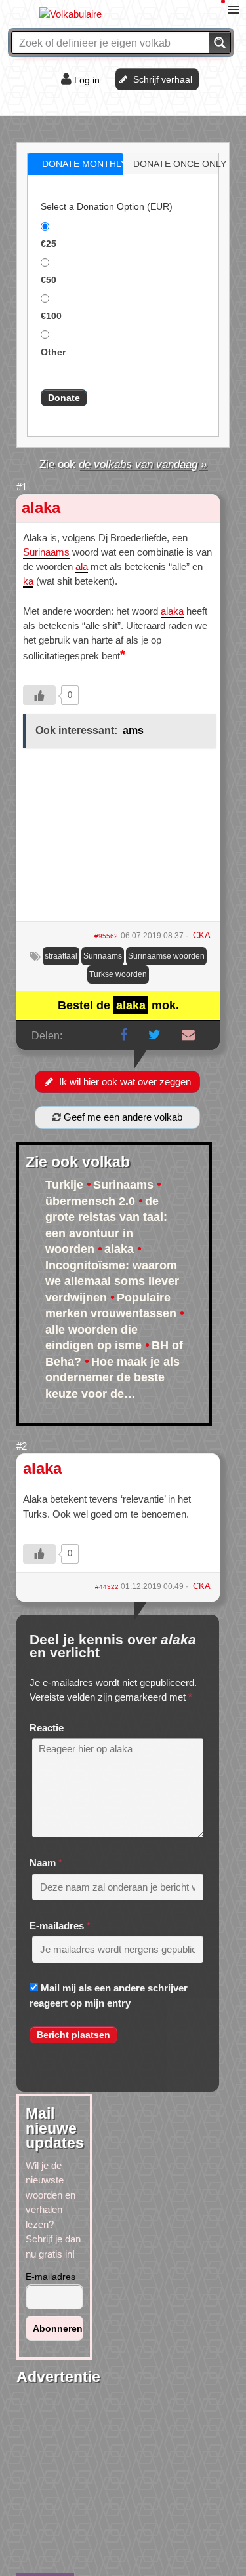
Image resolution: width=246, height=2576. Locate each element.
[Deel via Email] (188, 1035)
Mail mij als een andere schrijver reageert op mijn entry (109, 1995)
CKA (202, 1586)
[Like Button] (39, 695)
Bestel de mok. (118, 1005)
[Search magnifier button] (220, 43)
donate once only (180, 164)
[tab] (75, 164)
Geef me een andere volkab (122, 1117)
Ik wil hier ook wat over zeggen (125, 1082)
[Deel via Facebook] (124, 1035)
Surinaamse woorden (166, 956)
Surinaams (46, 552)
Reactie (47, 1728)
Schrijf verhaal (163, 79)
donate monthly (84, 164)
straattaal (61, 956)
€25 (49, 244)
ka (28, 581)
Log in (87, 80)
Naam (43, 1863)
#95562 (106, 936)
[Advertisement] (118, 839)
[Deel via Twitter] (154, 1035)
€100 (51, 316)
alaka (41, 508)
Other (53, 352)
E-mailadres (57, 1926)
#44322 (108, 1587)
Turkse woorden (118, 974)
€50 (49, 280)
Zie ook (123, 464)
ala (82, 567)
